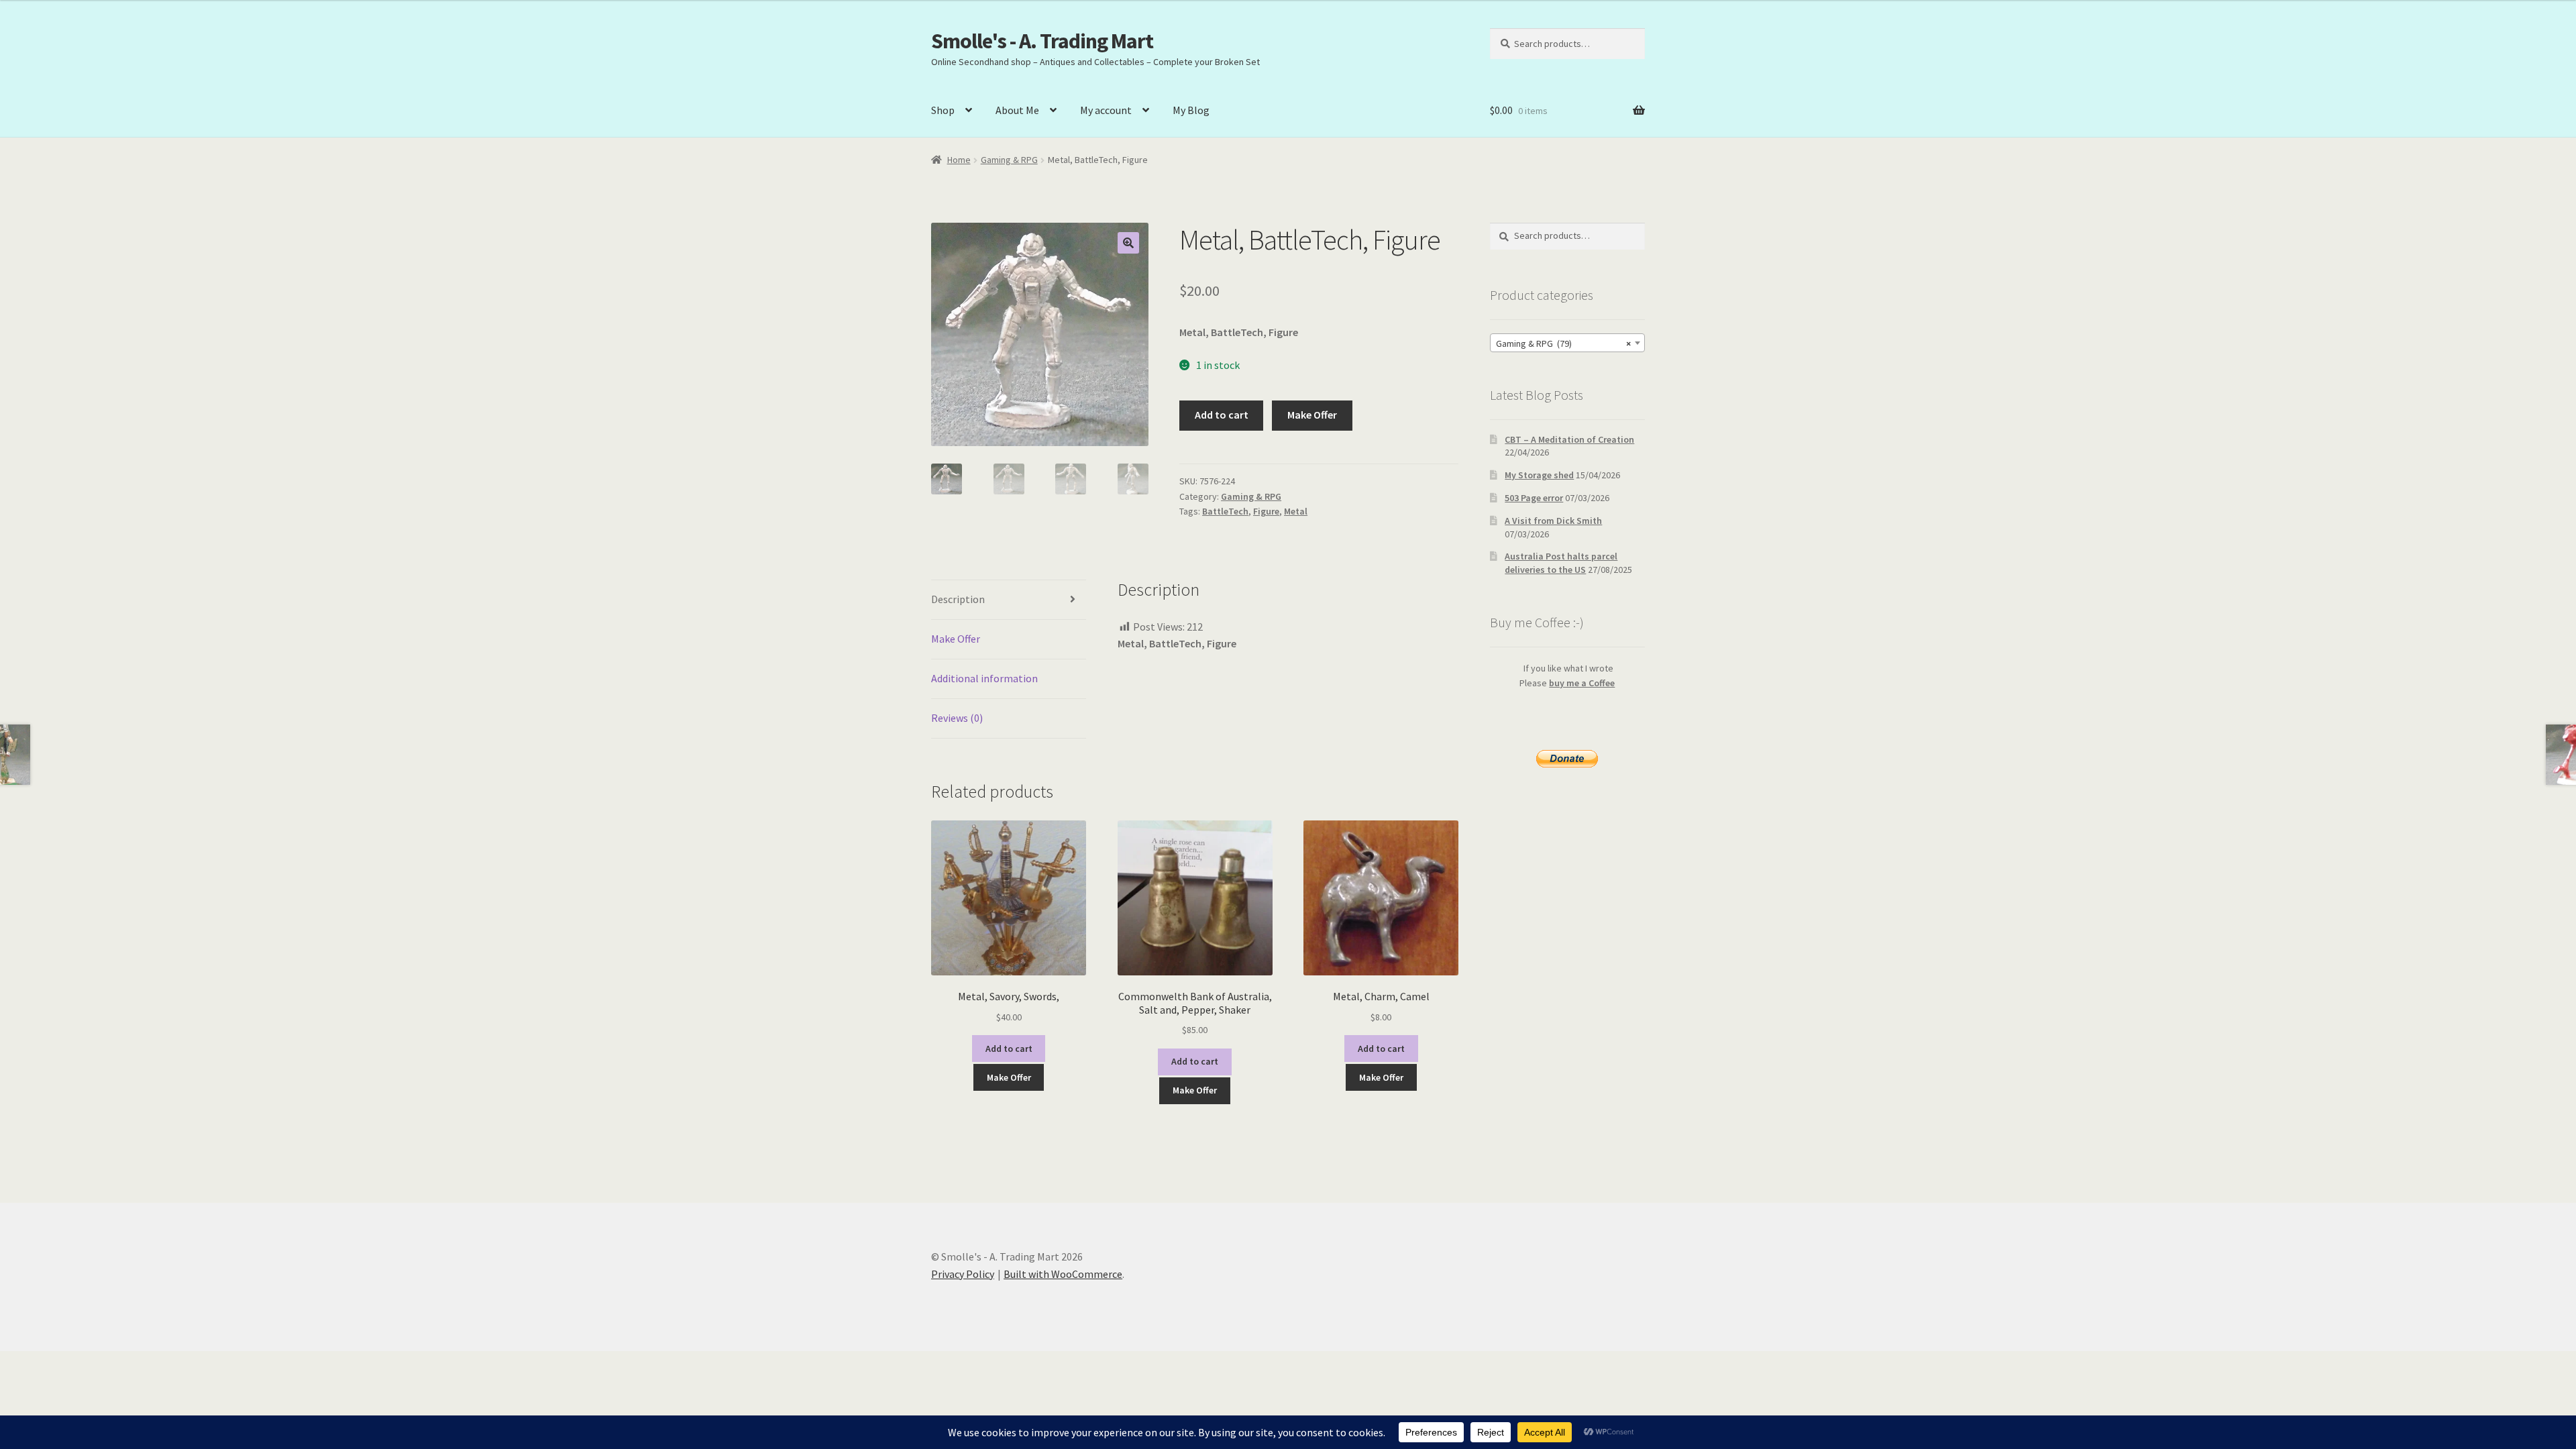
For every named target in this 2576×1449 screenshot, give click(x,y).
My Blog (1191, 110)
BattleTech (1225, 511)
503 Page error (1534, 498)
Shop (943, 110)
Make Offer (1312, 415)
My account (1106, 110)
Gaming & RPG (1009, 160)
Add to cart (1222, 415)
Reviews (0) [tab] (957, 718)
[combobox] (1567, 343)
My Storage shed (1539, 475)
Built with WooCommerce (1063, 1274)
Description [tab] (958, 599)
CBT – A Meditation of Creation (1569, 439)
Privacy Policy (963, 1274)
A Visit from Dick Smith (1553, 521)
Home (959, 160)
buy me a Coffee (1582, 683)
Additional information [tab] (984, 678)
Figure (1266, 511)
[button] (1128, 243)
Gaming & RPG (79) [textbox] (1563, 343)
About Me (1017, 110)
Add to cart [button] (1009, 1049)
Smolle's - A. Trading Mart (1042, 41)
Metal (1296, 511)
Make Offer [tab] (956, 639)
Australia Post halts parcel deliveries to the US (1561, 563)
